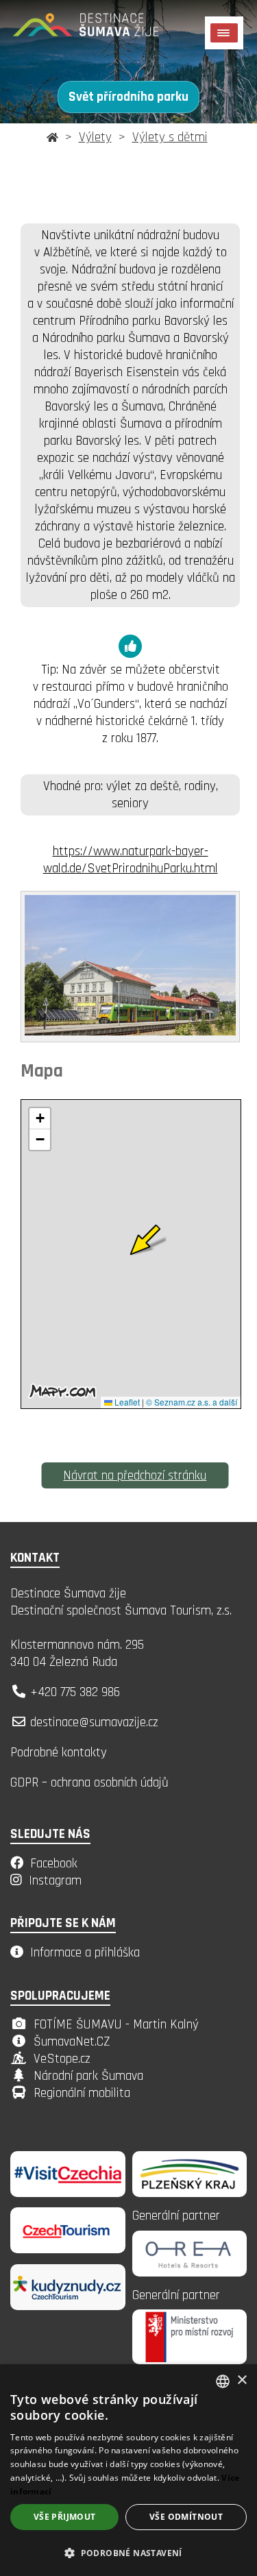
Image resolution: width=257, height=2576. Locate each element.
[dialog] (128, 2470)
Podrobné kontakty (59, 1753)
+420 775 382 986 (75, 1692)
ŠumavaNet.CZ (72, 2042)
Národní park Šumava (88, 2076)
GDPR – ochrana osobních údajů (89, 1783)
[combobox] (223, 2381)
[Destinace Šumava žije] (103, 30)
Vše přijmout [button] (65, 2517)
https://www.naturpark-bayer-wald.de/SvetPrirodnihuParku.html (131, 860)
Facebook (54, 1864)
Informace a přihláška (85, 1953)
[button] (128, 2552)
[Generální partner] (190, 2193)
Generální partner (176, 2216)
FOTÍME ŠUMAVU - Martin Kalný (116, 2025)
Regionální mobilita (82, 2093)
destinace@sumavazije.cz (94, 1722)
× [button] (242, 2380)
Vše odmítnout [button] (186, 2517)
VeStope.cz (62, 2059)
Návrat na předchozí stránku (135, 1476)
